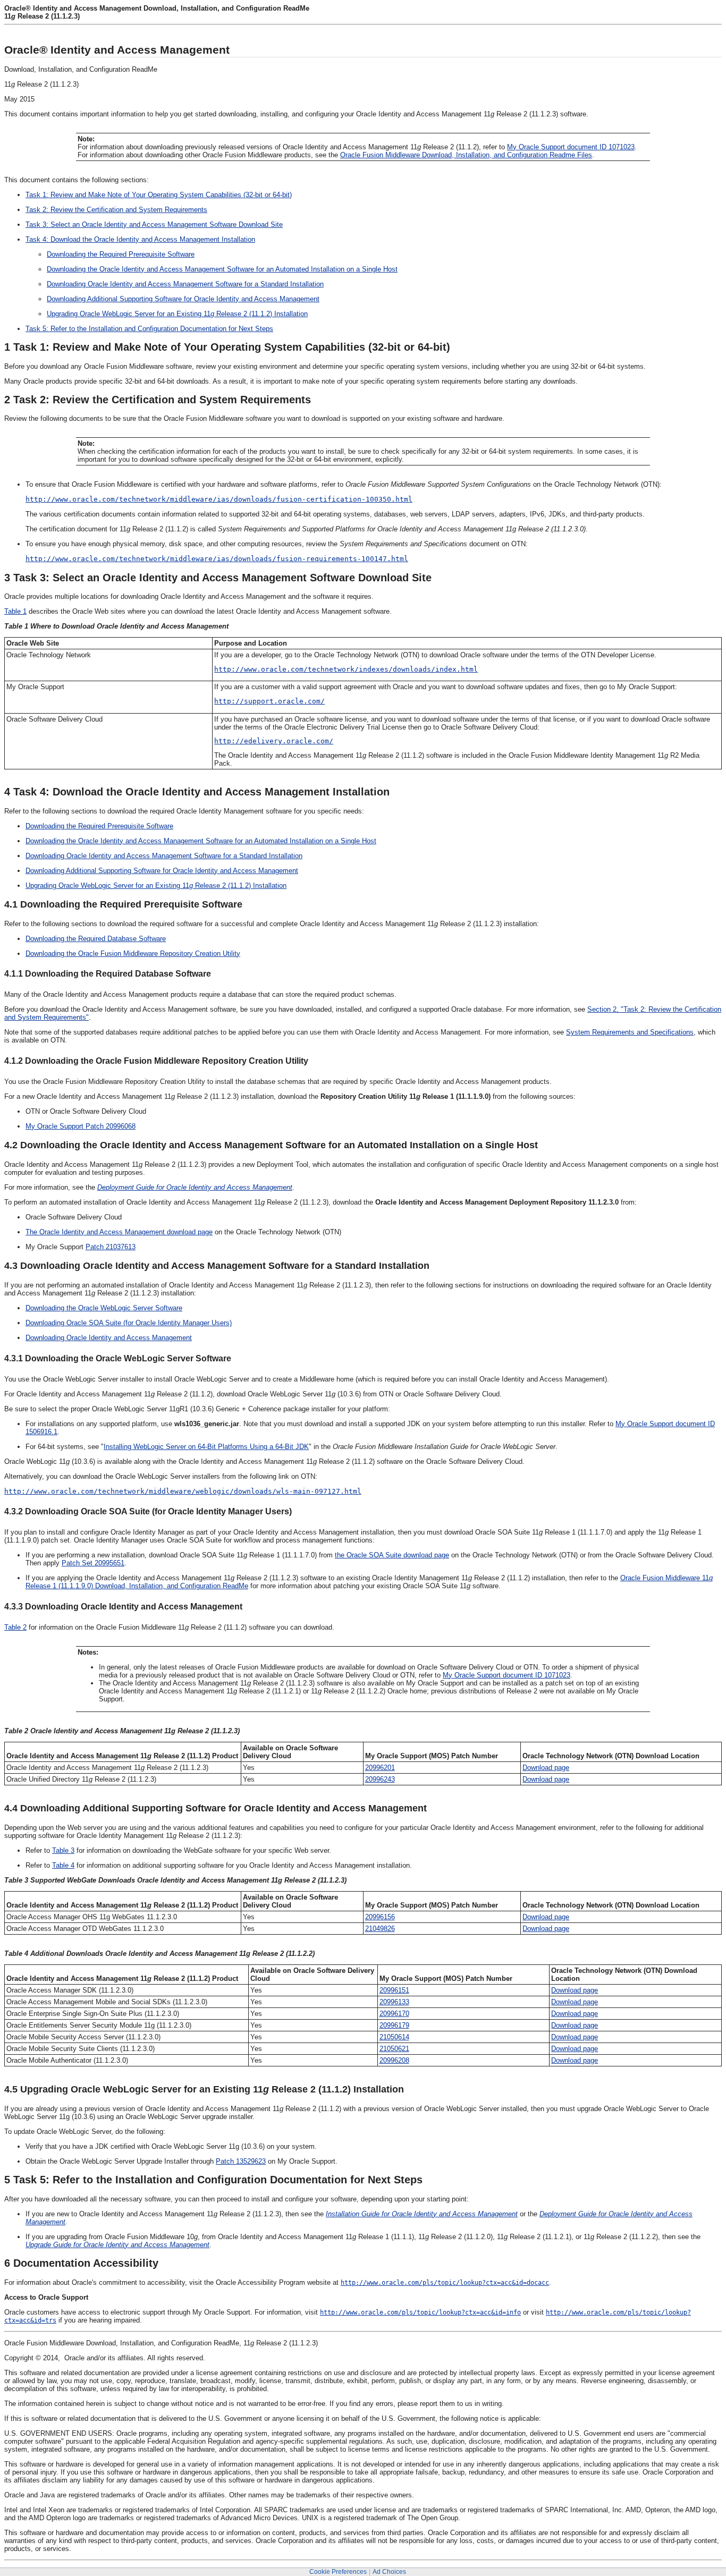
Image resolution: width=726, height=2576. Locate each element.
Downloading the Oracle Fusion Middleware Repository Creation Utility (133, 954)
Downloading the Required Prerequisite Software (121, 254)
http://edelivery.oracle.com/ (274, 741)
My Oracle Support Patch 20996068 (81, 1126)
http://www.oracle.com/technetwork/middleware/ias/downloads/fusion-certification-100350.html (219, 499)
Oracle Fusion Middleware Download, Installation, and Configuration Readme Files (466, 155)
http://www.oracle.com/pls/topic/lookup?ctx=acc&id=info (420, 2312)
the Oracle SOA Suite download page (392, 1555)
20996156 (380, 1917)
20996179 (394, 2025)
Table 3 (63, 1850)
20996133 (394, 2002)
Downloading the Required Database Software (96, 939)
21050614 (394, 2037)
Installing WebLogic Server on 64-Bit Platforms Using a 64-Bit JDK (206, 1447)
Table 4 (63, 1865)
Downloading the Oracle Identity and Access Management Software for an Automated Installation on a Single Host (222, 269)
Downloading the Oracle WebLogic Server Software (104, 1308)
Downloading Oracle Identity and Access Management (109, 1338)
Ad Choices (389, 2572)
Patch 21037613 (111, 1247)
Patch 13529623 (241, 2161)
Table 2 (15, 1627)
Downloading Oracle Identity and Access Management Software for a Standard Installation (185, 284)
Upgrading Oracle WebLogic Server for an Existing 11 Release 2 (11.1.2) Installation (177, 314)
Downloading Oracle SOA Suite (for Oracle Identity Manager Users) (129, 1323)
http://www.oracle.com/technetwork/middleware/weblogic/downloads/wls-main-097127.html (183, 1491)
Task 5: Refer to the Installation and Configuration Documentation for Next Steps (149, 329)
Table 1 (15, 611)
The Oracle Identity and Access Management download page (119, 1232)
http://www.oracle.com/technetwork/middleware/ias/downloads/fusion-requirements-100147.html (217, 559)
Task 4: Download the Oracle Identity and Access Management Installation (140, 239)
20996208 (394, 2060)
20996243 (380, 1779)
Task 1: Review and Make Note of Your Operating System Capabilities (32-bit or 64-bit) (159, 195)
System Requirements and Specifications (630, 1032)
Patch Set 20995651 (93, 1563)
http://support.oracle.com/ (269, 701)
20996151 (394, 1990)
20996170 (394, 2014)
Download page (546, 1768)
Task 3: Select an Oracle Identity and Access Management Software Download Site (154, 224)
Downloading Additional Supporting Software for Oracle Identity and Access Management (183, 299)
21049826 (380, 1929)
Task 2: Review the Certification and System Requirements (116, 210)
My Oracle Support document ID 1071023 (571, 147)
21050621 (394, 2049)
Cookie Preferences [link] (338, 2572)
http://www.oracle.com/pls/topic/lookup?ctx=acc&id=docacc (445, 2283)
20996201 (380, 1768)
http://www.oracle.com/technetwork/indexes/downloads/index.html (346, 669)
